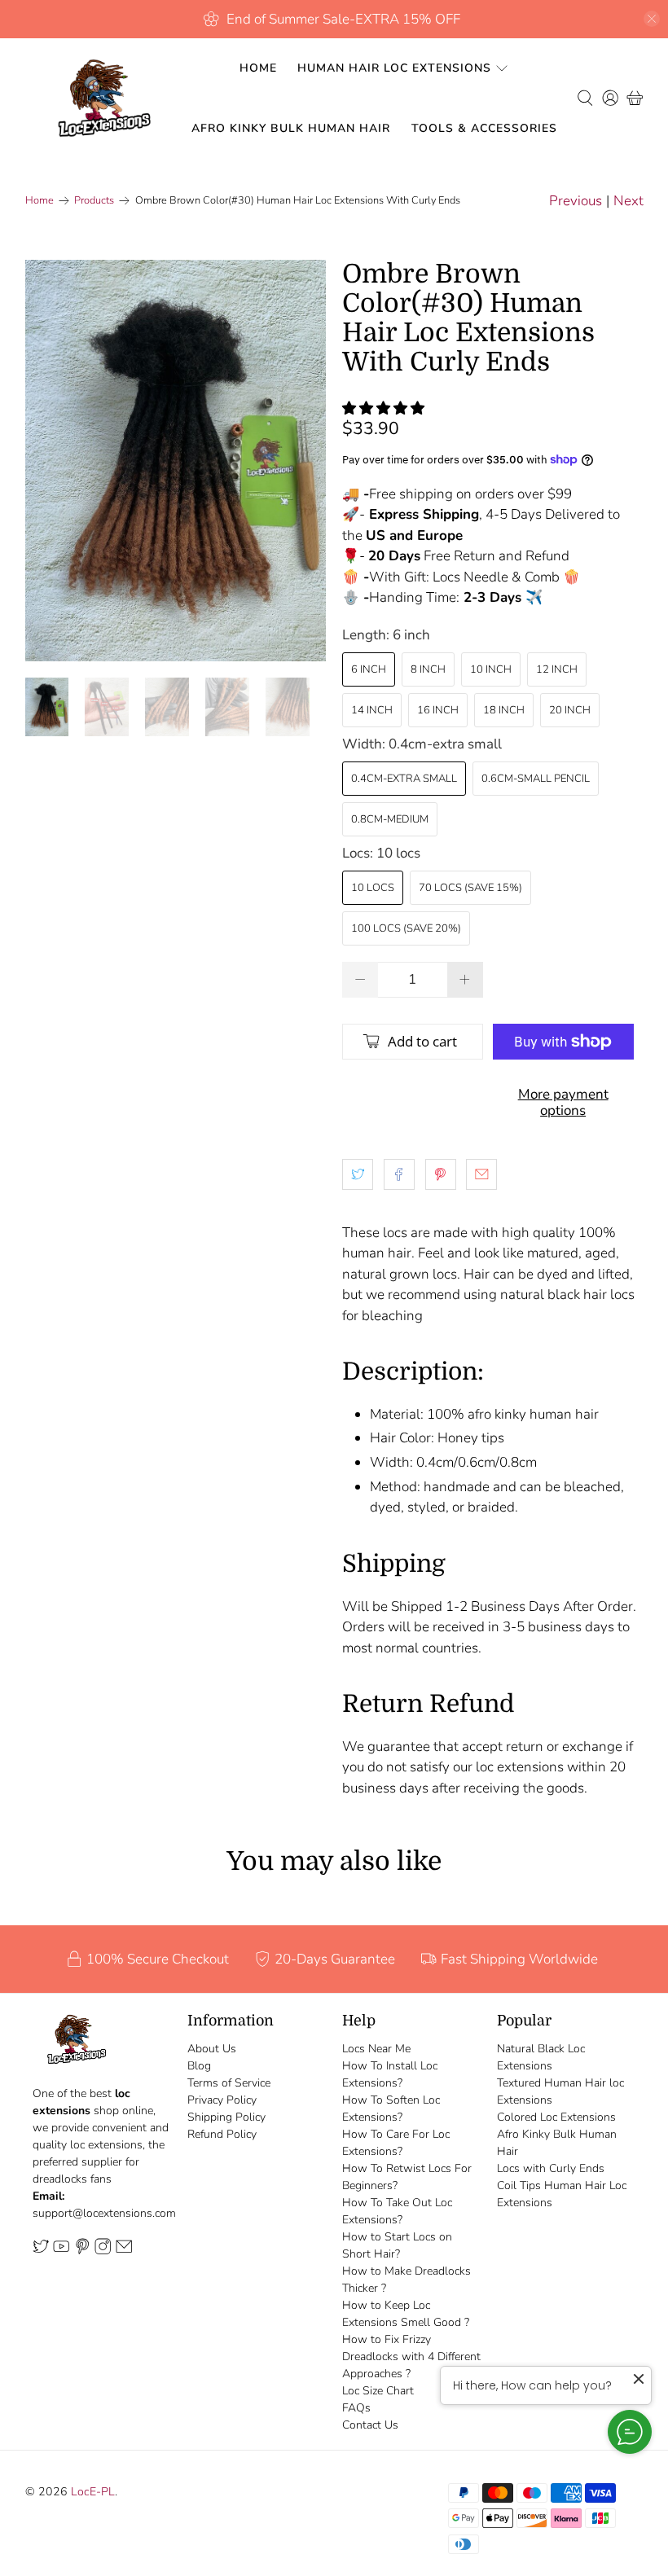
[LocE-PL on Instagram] (103, 2251)
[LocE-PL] (100, 98)
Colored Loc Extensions (556, 2117)
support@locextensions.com (104, 2213)
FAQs (356, 2408)
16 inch (438, 710)
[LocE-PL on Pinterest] (82, 2251)
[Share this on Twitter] (358, 1174)
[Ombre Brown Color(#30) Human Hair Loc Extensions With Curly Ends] (176, 461)
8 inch (428, 669)
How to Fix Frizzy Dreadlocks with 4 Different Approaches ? (411, 2357)
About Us (212, 2049)
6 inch (369, 669)
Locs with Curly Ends (551, 2168)
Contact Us (370, 2425)
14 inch (372, 710)
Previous (576, 201)
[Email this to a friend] (481, 1174)
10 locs (373, 888)
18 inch (504, 710)
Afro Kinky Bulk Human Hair (291, 128)
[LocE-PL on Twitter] (41, 2251)
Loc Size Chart (378, 2391)
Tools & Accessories (484, 128)
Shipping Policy (226, 2117)
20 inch (570, 710)
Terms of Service (229, 2083)
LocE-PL (93, 2492)
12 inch (557, 669)
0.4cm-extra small (404, 779)
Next (628, 201)
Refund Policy (222, 2134)
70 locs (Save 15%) (470, 888)
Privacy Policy (222, 2100)
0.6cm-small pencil (536, 779)
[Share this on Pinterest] (441, 1174)
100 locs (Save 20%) (406, 928)
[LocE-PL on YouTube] (61, 2251)
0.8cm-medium (390, 819)
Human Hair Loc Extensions (394, 68)
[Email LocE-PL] (124, 2251)
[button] (383, 408)
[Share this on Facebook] (399, 1174)
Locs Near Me (376, 2049)
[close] (652, 19)
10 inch (491, 669)
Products (94, 201)
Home (258, 68)
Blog (199, 2066)
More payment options (563, 1102)
